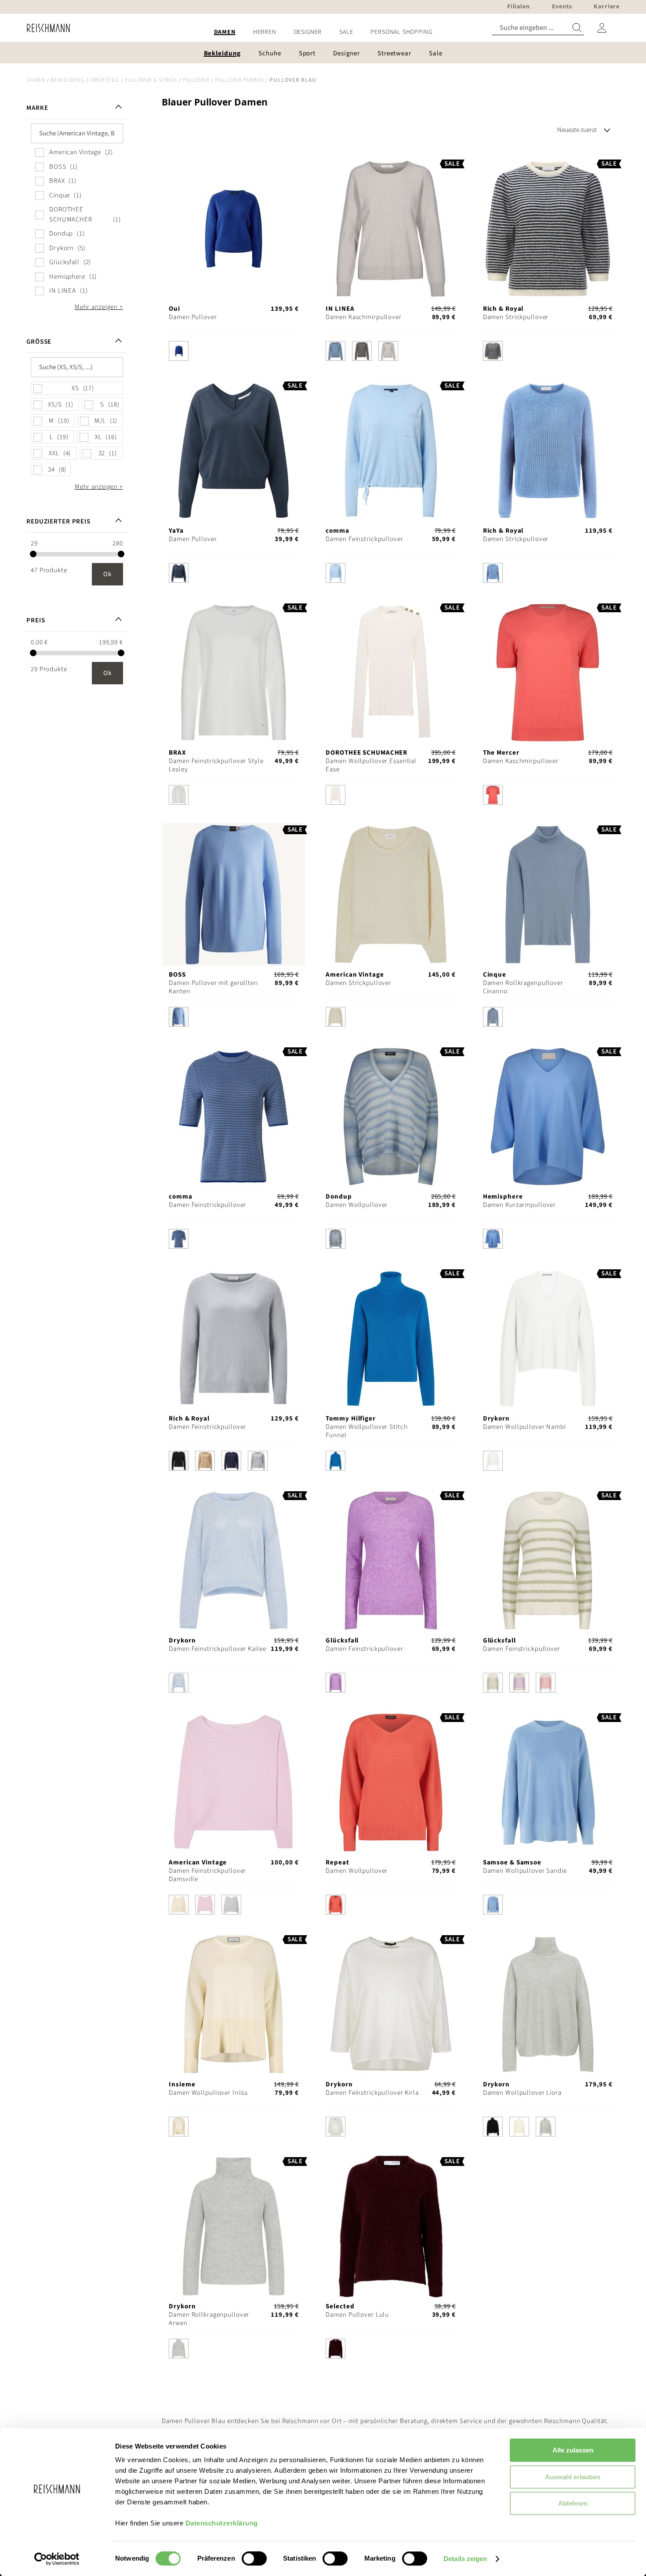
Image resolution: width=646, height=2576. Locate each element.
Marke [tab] (37, 108)
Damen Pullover (193, 317)
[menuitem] (225, 32)
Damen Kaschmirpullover (363, 317)
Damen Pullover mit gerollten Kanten (213, 987)
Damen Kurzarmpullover (519, 1205)
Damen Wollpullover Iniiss (208, 2093)
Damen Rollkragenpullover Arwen (209, 2319)
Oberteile (105, 80)
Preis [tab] (36, 620)
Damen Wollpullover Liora (522, 2093)
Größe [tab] (39, 342)
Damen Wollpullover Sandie (525, 1871)
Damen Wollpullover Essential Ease (371, 765)
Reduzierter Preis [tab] (58, 521)
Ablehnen (573, 2503)
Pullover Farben (240, 80)
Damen (36, 80)
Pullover (196, 80)
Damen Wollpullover (357, 1205)
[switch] (254, 2559)
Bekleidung (68, 80)
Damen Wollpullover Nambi (524, 1427)
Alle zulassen (573, 2450)
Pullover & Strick (151, 80)
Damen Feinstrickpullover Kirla (372, 2093)
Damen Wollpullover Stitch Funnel (367, 1431)
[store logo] (45, 28)
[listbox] (234, 353)
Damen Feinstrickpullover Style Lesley (216, 765)
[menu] (323, 32)
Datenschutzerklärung (222, 2523)
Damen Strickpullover (516, 317)
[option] (179, 351)
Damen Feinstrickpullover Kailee (217, 1649)
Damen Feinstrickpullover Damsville (207, 1875)
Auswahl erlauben (573, 2477)
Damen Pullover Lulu (357, 2315)
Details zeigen (465, 2559)
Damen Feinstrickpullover (364, 539)
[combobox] (538, 28)
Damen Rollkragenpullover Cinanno (523, 987)
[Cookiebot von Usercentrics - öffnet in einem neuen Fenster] (57, 2559)
